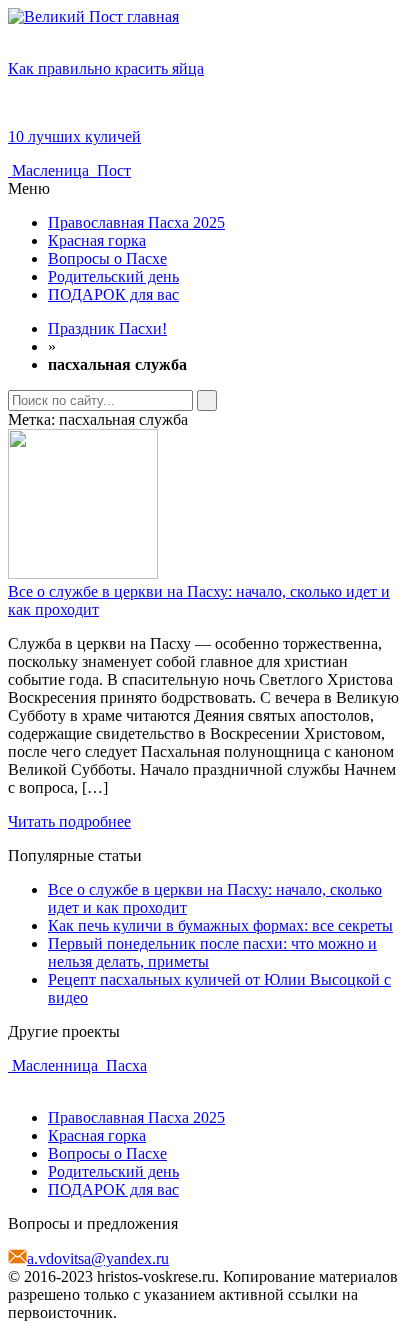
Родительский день (113, 276)
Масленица (50, 170)
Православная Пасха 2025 (136, 222)
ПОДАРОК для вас (113, 294)
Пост (112, 170)
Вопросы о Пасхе (107, 258)
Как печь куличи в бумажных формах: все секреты (220, 925)
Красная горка (97, 240)
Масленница (55, 1065)
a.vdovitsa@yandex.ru (98, 1258)
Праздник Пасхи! (107, 328)
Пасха (124, 1065)
